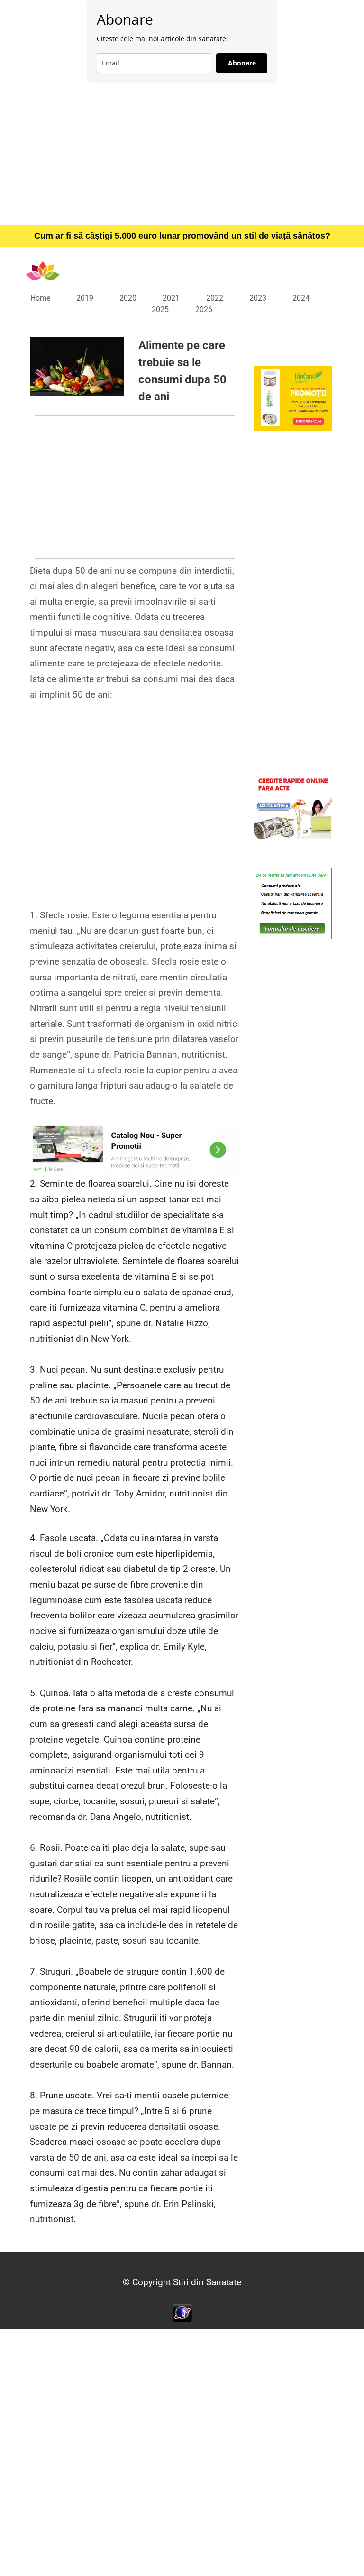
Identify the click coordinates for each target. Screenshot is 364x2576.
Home (40, 298)
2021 (171, 298)
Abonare (242, 63)
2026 (204, 309)
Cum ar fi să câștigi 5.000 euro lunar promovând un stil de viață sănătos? (182, 236)
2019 (85, 298)
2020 (128, 298)
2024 (301, 298)
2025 (160, 309)
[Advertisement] (182, 154)
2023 (258, 298)
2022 (215, 298)
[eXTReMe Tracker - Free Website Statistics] (182, 2312)
